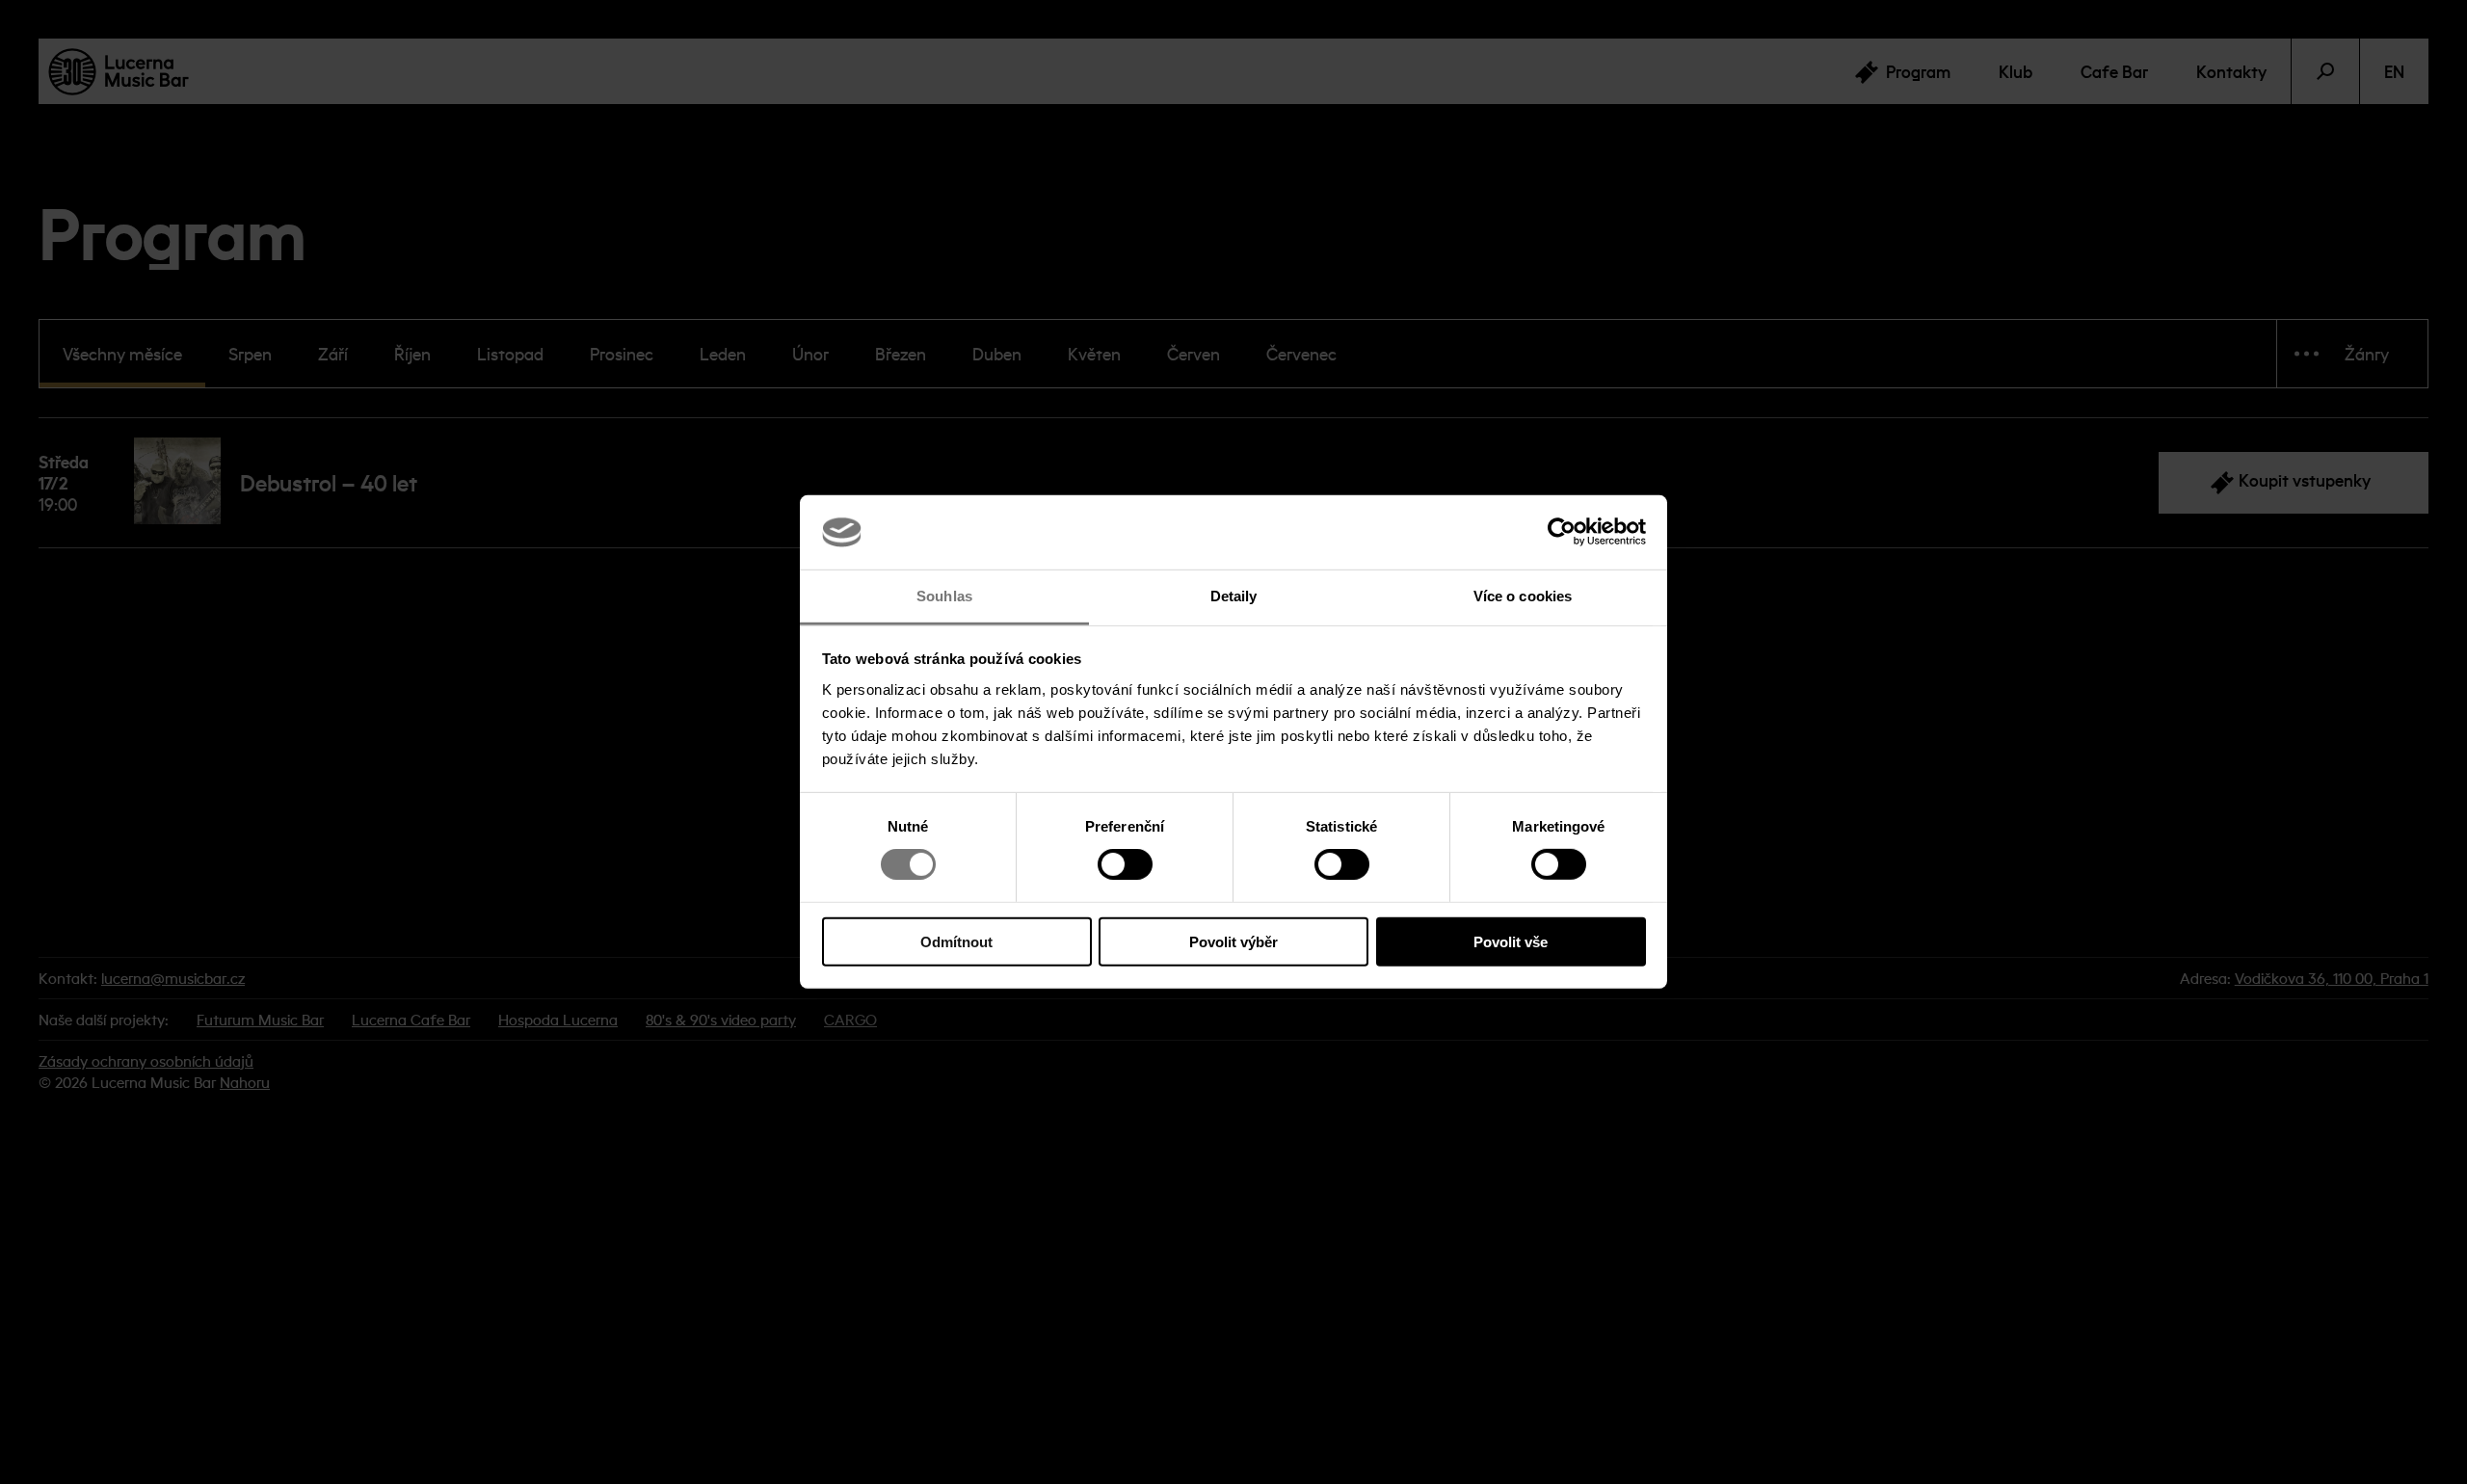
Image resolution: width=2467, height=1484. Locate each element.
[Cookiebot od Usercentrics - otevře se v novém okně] (1562, 532)
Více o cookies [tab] (1523, 596)
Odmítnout (956, 941)
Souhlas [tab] (944, 596)
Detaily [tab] (1234, 596)
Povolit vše (1511, 941)
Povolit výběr (1233, 941)
